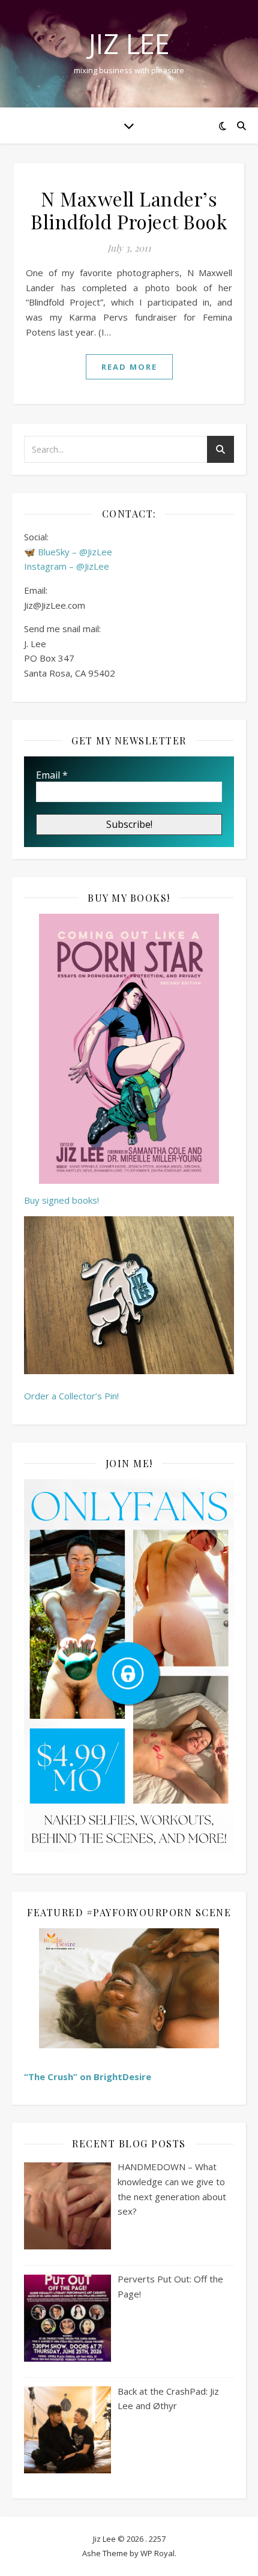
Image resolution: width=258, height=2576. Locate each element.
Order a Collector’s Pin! (71, 1396)
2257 (157, 2539)
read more (129, 367)
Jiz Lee (129, 44)
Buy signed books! (61, 1200)
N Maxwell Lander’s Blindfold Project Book (129, 210)
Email (52, 775)
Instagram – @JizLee (67, 566)
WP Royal (157, 2553)
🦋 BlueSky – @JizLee (68, 552)
